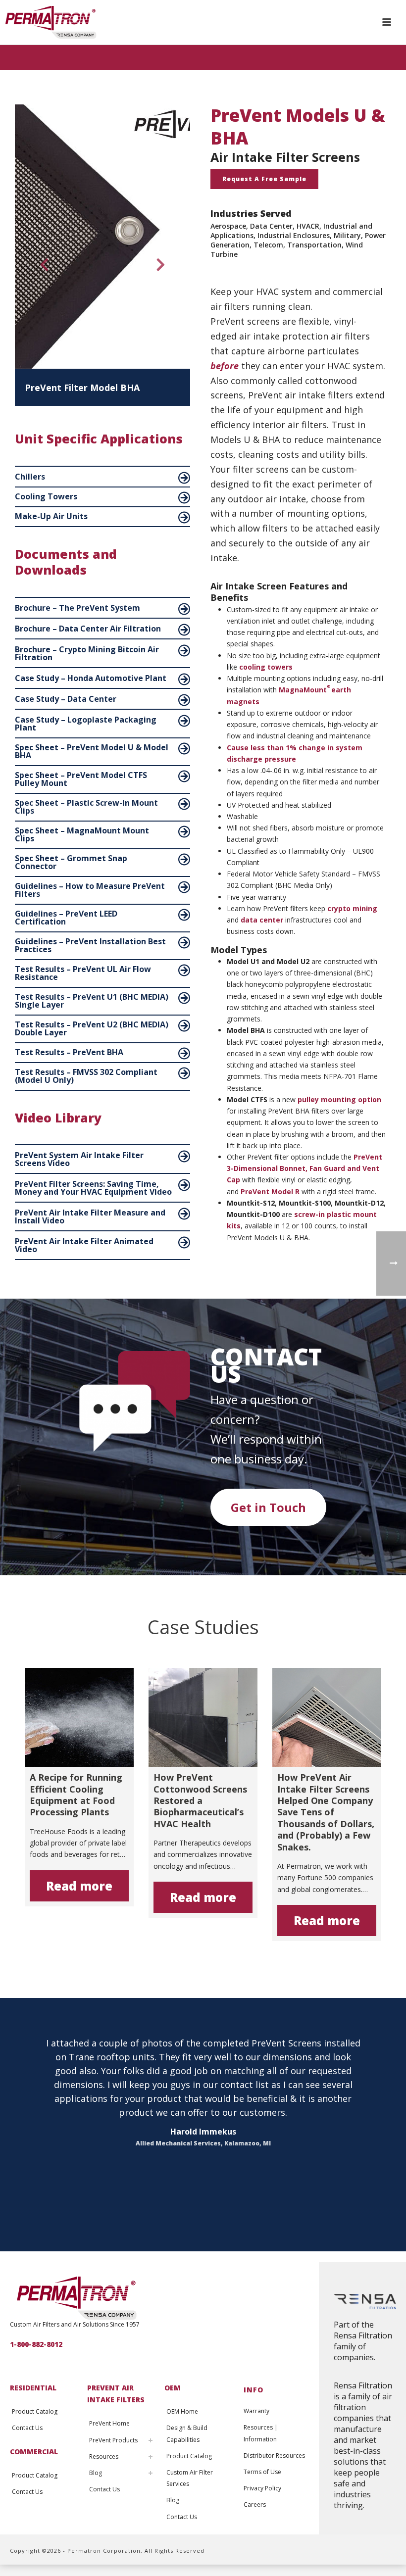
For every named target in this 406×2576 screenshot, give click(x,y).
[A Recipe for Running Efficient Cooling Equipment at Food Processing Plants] (79, 1717)
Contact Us (27, 2428)
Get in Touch (268, 1507)
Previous (40, 268)
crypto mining (352, 908)
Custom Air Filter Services (190, 2478)
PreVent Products (113, 2440)
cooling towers (266, 667)
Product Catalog (35, 2411)
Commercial (34, 2452)
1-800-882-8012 (36, 2344)
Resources (104, 2456)
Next (161, 268)
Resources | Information (261, 2433)
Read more (79, 1886)
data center (262, 920)
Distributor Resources (274, 2455)
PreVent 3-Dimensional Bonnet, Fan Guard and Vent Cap (304, 1168)
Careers (255, 2504)
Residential (33, 2388)
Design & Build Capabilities (187, 2433)
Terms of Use (262, 2472)
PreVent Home (109, 2423)
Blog (96, 2473)
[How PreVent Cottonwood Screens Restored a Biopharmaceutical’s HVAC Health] (203, 1717)
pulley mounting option (339, 1099)
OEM (173, 2388)
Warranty (256, 2411)
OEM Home (182, 2411)
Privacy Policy (262, 2488)
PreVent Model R (270, 1191)
